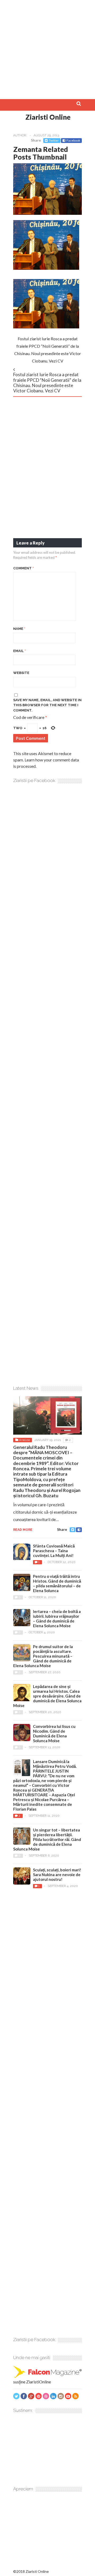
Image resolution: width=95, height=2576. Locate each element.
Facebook (73, 140)
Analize (24, 1440)
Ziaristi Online (48, 117)
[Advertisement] (47, 48)
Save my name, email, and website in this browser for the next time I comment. (47, 705)
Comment (23, 568)
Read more (23, 1530)
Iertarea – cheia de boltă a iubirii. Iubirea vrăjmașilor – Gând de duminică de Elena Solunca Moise (57, 1619)
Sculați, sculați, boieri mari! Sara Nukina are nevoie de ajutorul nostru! (57, 1875)
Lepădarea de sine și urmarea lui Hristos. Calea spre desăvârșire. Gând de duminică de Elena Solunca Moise (47, 1696)
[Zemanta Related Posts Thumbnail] (47, 213)
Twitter (54, 140)
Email (20, 651)
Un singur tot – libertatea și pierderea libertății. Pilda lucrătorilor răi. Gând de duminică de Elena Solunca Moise (47, 1839)
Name (19, 629)
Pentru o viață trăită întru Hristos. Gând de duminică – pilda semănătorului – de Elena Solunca (57, 1583)
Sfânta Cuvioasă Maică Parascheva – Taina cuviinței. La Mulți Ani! (54, 1551)
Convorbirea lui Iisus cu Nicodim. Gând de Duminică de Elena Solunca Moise (54, 1733)
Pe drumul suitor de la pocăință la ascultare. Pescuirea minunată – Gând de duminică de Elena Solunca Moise (43, 1656)
